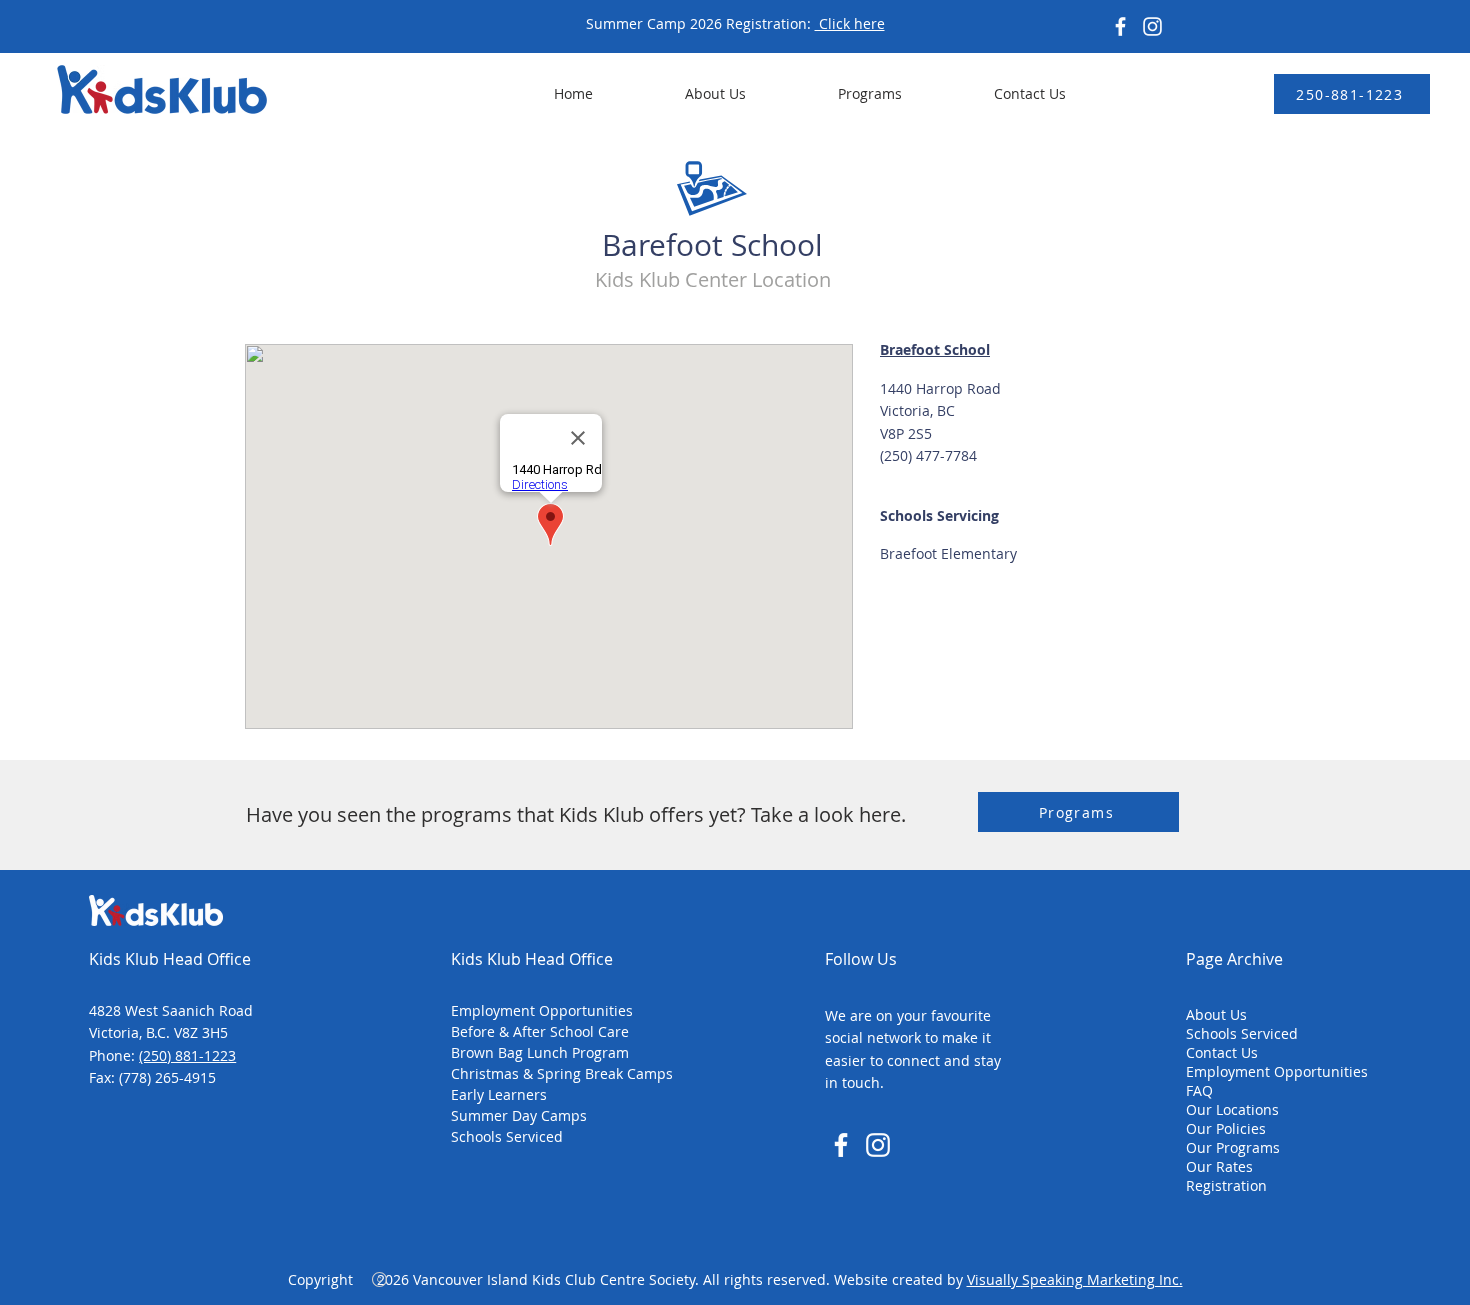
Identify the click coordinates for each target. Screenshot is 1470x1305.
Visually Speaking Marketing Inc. (1075, 1279)
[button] (839, 94)
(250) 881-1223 (187, 1055)
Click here (850, 23)
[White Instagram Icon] (878, 1145)
